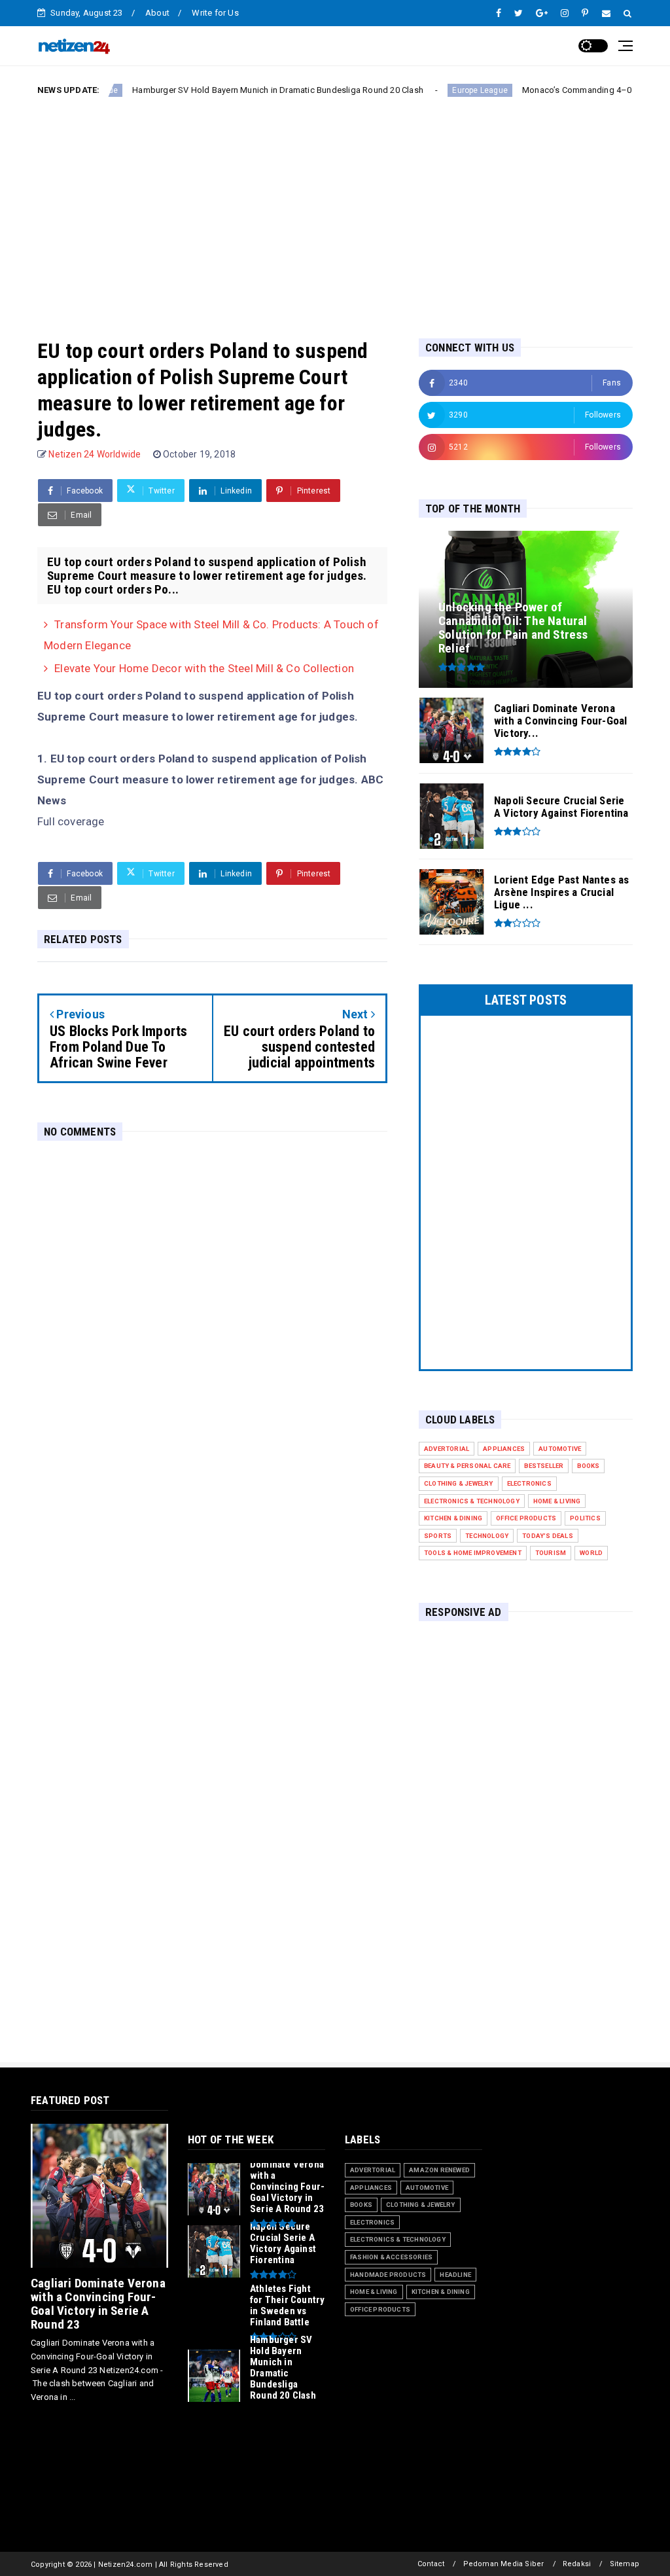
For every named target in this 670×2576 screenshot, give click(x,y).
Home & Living (557, 1501)
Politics (585, 1518)
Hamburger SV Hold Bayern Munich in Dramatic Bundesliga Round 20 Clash (225, 90)
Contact (431, 2564)
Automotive (560, 1449)
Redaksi (577, 2564)
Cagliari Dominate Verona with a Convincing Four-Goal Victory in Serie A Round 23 (98, 2304)
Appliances (504, 1449)
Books (588, 1466)
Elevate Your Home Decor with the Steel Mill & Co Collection (204, 668)
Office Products (526, 1518)
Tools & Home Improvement (473, 1553)
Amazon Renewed (439, 2170)
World (591, 1553)
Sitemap (625, 2564)
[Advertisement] (335, 207)
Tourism (551, 1553)
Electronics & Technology (472, 1501)
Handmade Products (388, 2275)
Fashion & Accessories (391, 2257)
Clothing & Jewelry (459, 1483)
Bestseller (544, 1466)
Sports (438, 1536)
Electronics (529, 1483)
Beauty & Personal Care (467, 1466)
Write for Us (215, 13)
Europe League (428, 90)
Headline (455, 2275)
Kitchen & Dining (453, 1518)
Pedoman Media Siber (504, 2564)
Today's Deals (548, 1536)
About (157, 13)
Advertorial (447, 1449)
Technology (487, 1536)
